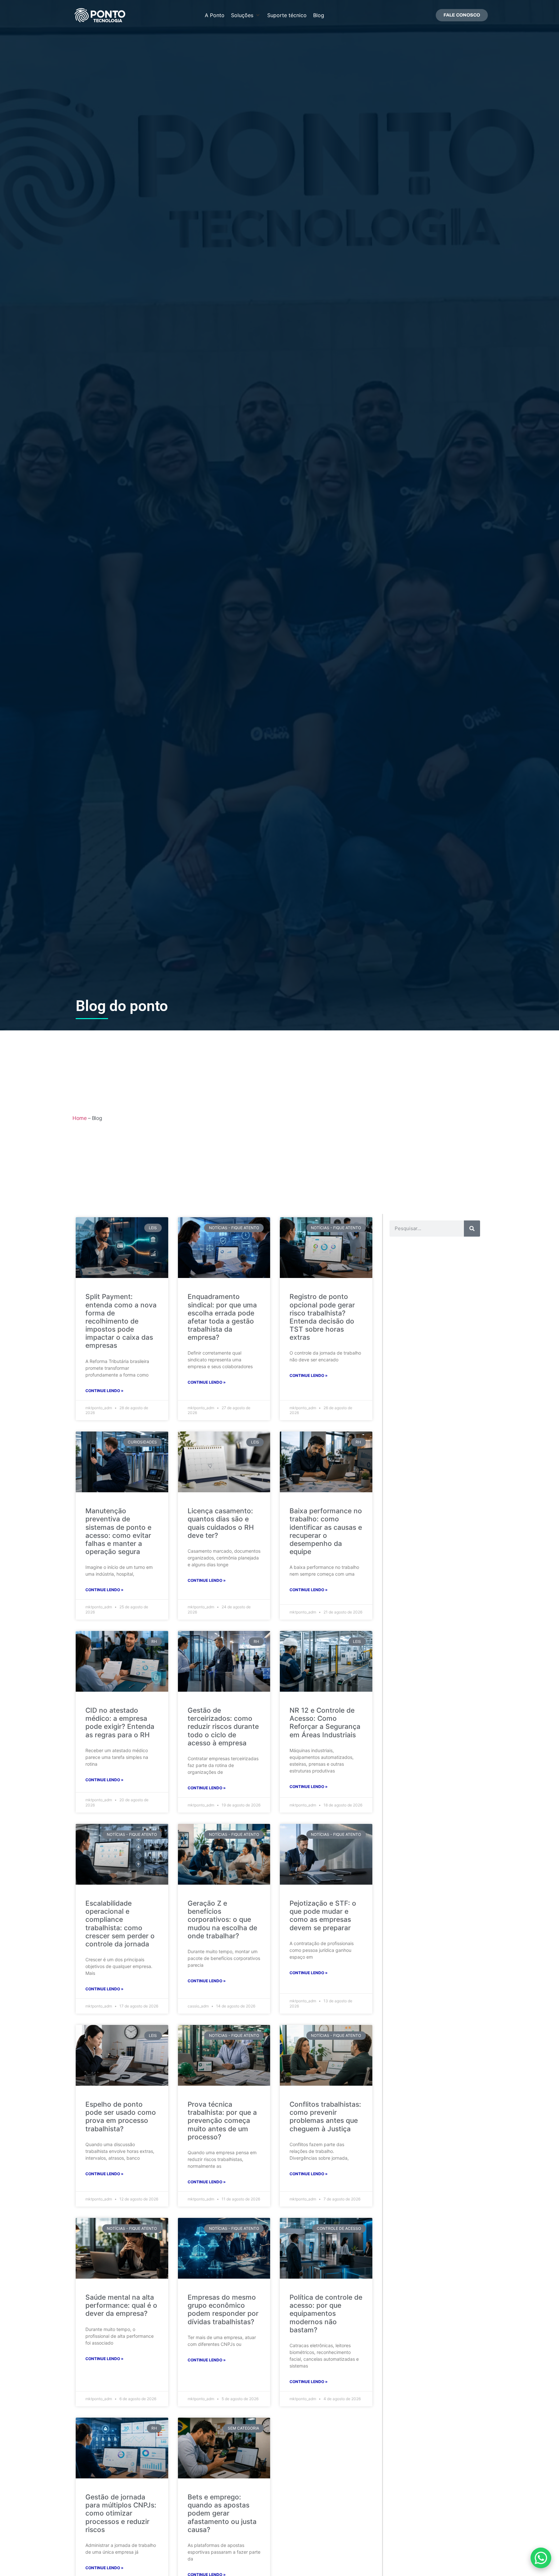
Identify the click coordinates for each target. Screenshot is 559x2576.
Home (79, 1118)
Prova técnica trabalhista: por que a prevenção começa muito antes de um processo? (222, 2121)
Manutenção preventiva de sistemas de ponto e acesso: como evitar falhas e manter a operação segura (118, 1531)
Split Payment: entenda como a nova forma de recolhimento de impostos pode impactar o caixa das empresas (121, 1321)
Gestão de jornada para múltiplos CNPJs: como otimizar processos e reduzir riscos (121, 2513)
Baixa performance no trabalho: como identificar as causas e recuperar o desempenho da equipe (326, 1531)
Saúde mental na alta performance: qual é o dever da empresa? (121, 2305)
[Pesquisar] (472, 1229)
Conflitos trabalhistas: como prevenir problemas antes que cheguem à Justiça (325, 2117)
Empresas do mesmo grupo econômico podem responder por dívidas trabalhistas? (223, 2310)
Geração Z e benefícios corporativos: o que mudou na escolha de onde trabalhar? (222, 1920)
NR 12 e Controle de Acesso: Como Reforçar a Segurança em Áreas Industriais (325, 1723)
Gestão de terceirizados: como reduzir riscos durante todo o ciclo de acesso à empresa (223, 1727)
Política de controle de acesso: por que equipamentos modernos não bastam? (326, 2314)
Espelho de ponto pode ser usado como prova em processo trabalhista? (121, 2117)
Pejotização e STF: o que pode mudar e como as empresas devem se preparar (323, 1916)
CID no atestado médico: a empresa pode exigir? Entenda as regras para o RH (120, 1723)
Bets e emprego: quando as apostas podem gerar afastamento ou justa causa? (222, 2513)
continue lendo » (104, 1391)
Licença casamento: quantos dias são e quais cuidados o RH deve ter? (221, 1523)
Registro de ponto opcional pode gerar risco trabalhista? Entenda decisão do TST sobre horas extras (322, 1317)
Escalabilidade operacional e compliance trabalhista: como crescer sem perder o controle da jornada (120, 1924)
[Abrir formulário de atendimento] (541, 2558)
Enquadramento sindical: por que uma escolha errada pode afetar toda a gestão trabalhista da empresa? (222, 1317)
